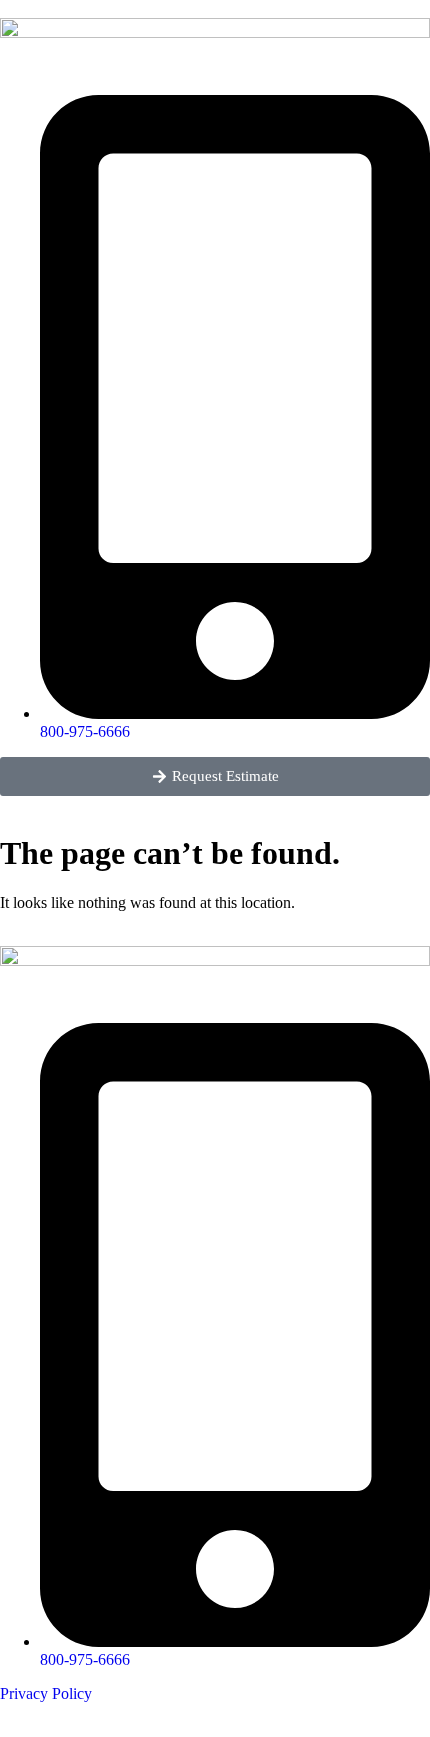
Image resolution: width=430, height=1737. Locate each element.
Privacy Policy (46, 1693)
